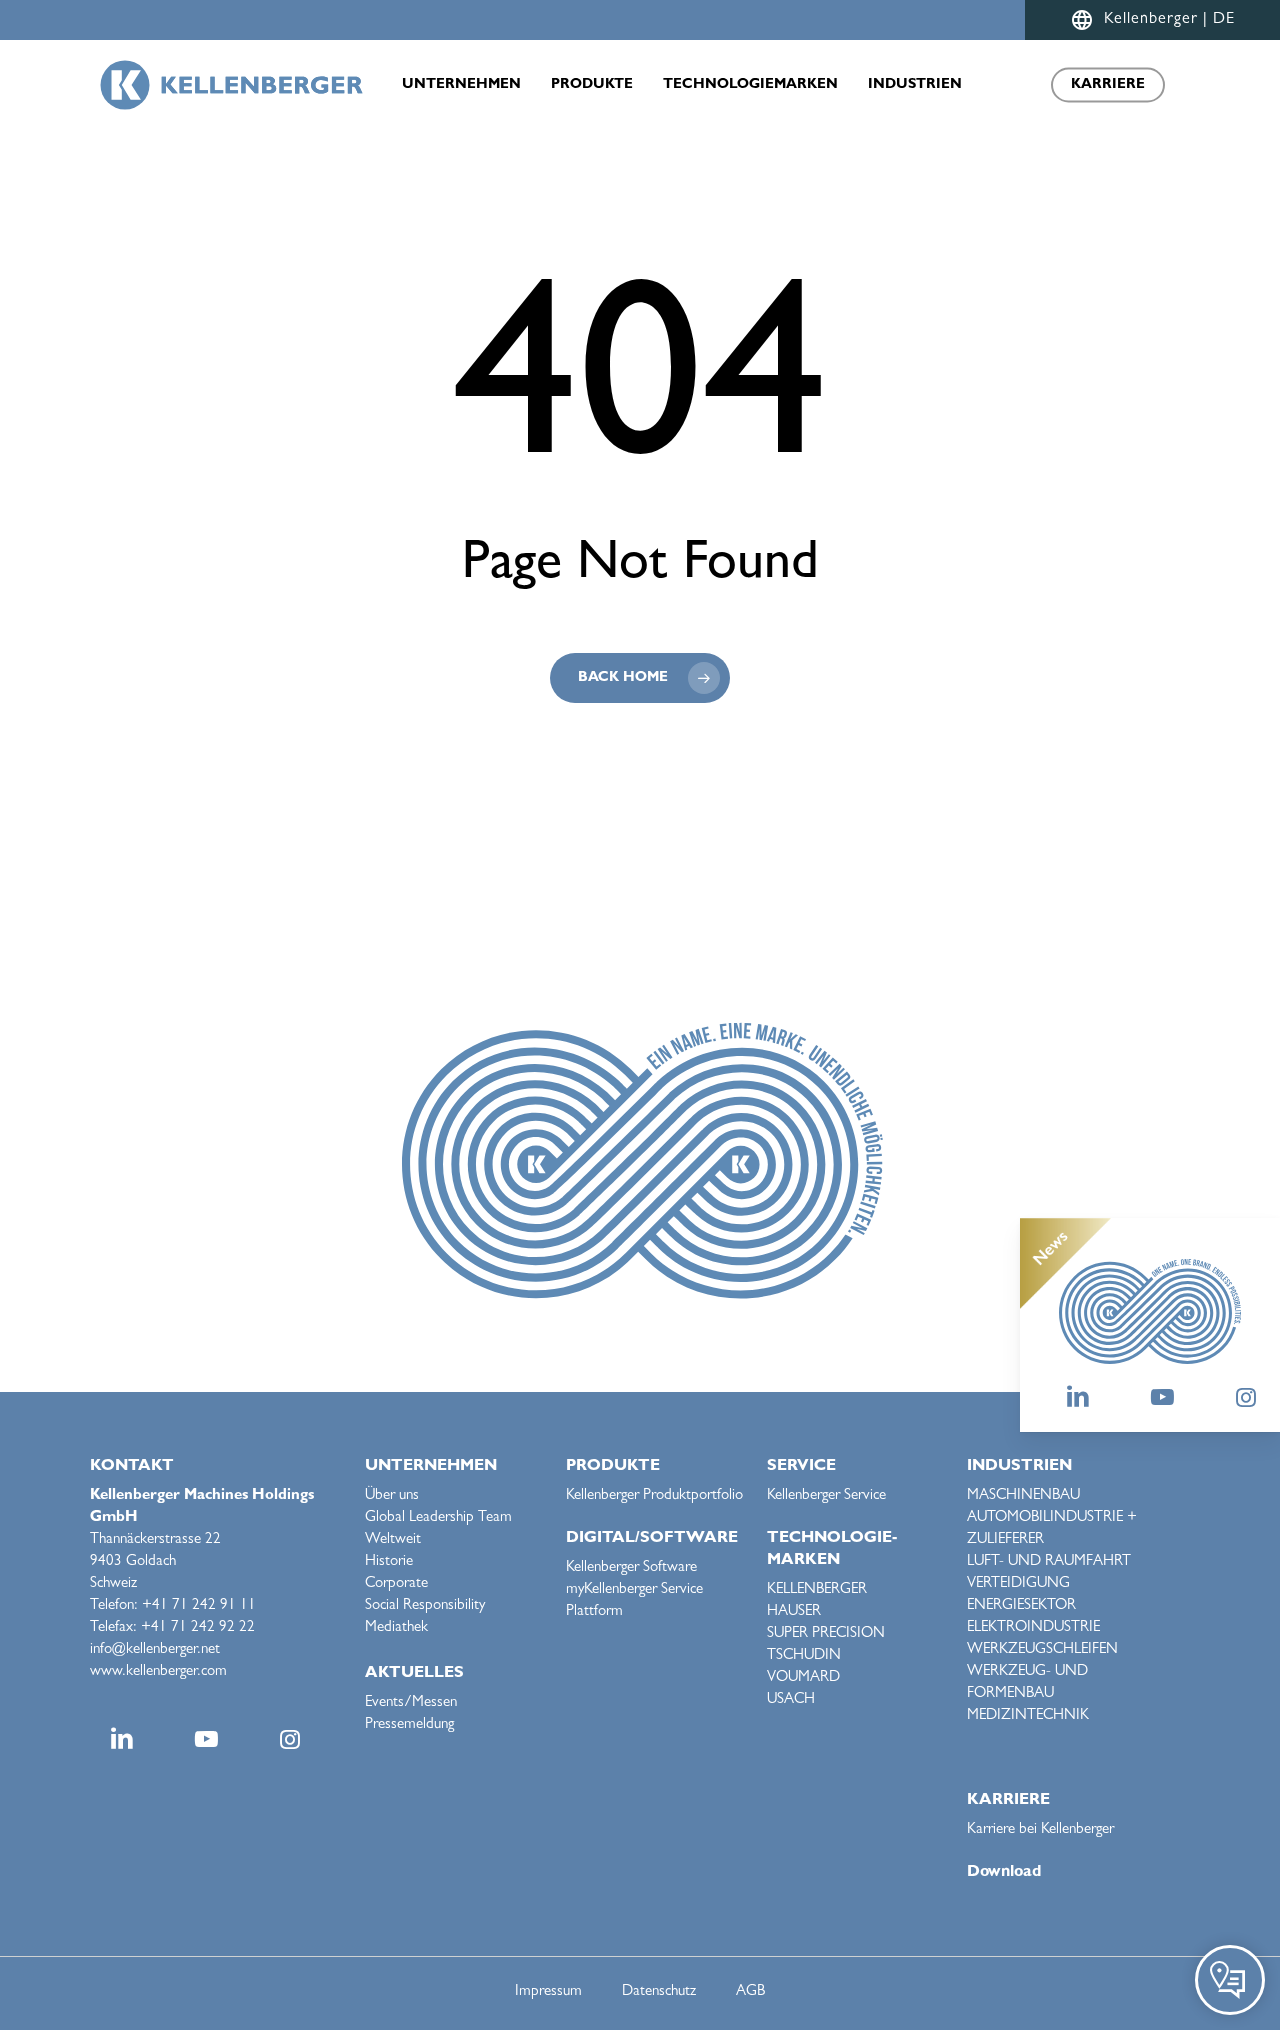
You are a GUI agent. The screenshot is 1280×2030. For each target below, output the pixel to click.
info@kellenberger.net (155, 1650)
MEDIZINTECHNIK (1028, 1716)
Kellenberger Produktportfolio (654, 1496)
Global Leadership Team (438, 1518)
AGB (750, 1992)
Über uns (392, 1496)
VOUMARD (803, 1678)
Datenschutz (659, 1992)
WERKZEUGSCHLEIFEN (1042, 1650)
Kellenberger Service (826, 1496)
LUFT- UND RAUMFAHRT (1049, 1562)
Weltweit (393, 1540)
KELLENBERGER (817, 1590)
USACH (791, 1700)
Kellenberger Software (631, 1568)
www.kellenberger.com (158, 1672)
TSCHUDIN (804, 1656)
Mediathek (396, 1628)
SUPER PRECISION (826, 1634)
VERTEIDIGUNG (1018, 1584)
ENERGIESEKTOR (1021, 1606)
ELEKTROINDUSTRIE (1033, 1628)
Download (1004, 1873)
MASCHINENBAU (1023, 1496)
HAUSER (794, 1612)
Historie (389, 1562)
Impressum (548, 1992)
